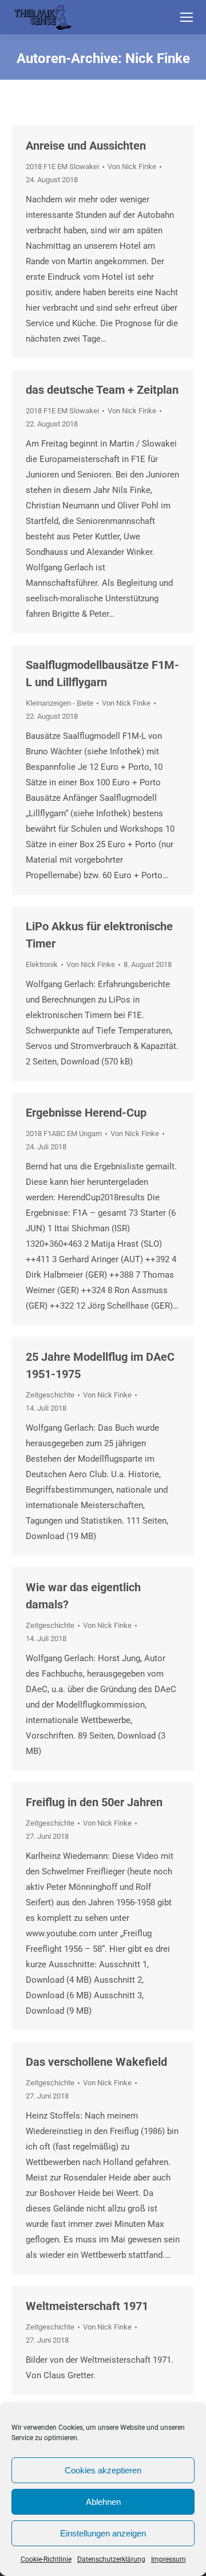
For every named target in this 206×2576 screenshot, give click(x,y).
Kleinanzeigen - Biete (60, 703)
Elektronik (42, 964)
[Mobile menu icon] (187, 17)
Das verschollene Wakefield (96, 2062)
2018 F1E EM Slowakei (62, 167)
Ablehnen (103, 2502)
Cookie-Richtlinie (46, 2559)
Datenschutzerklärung (111, 2559)
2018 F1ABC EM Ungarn (64, 1134)
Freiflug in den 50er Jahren (94, 1802)
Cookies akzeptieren (103, 2470)
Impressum (169, 2559)
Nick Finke (158, 58)
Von (132, 167)
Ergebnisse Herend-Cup (86, 1113)
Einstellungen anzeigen (103, 2533)
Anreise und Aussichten (86, 146)
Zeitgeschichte (50, 1395)
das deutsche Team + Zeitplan (102, 390)
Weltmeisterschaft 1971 (87, 2306)
